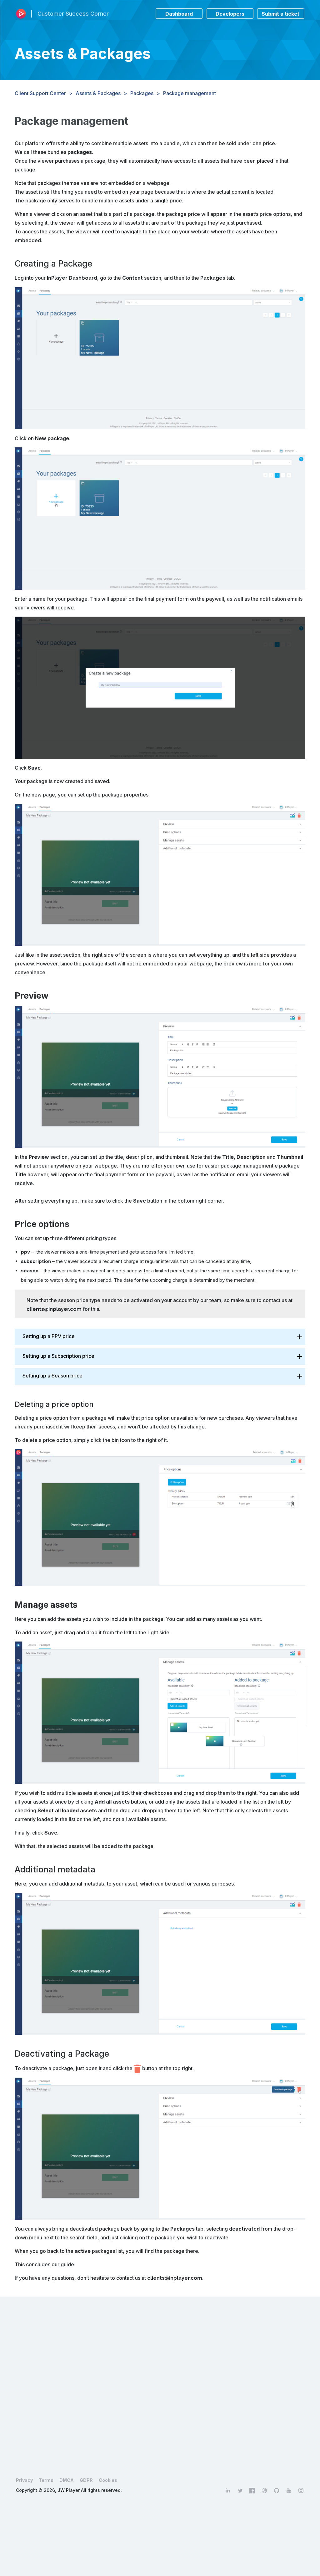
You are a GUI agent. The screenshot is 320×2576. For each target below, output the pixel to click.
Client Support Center (40, 93)
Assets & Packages (98, 93)
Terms (46, 2480)
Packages (142, 93)
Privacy (24, 2480)
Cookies (108, 2480)
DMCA (67, 2480)
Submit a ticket (280, 14)
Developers (230, 14)
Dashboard (179, 14)
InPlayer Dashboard (72, 278)
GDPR (86, 2480)
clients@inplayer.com (54, 1309)
